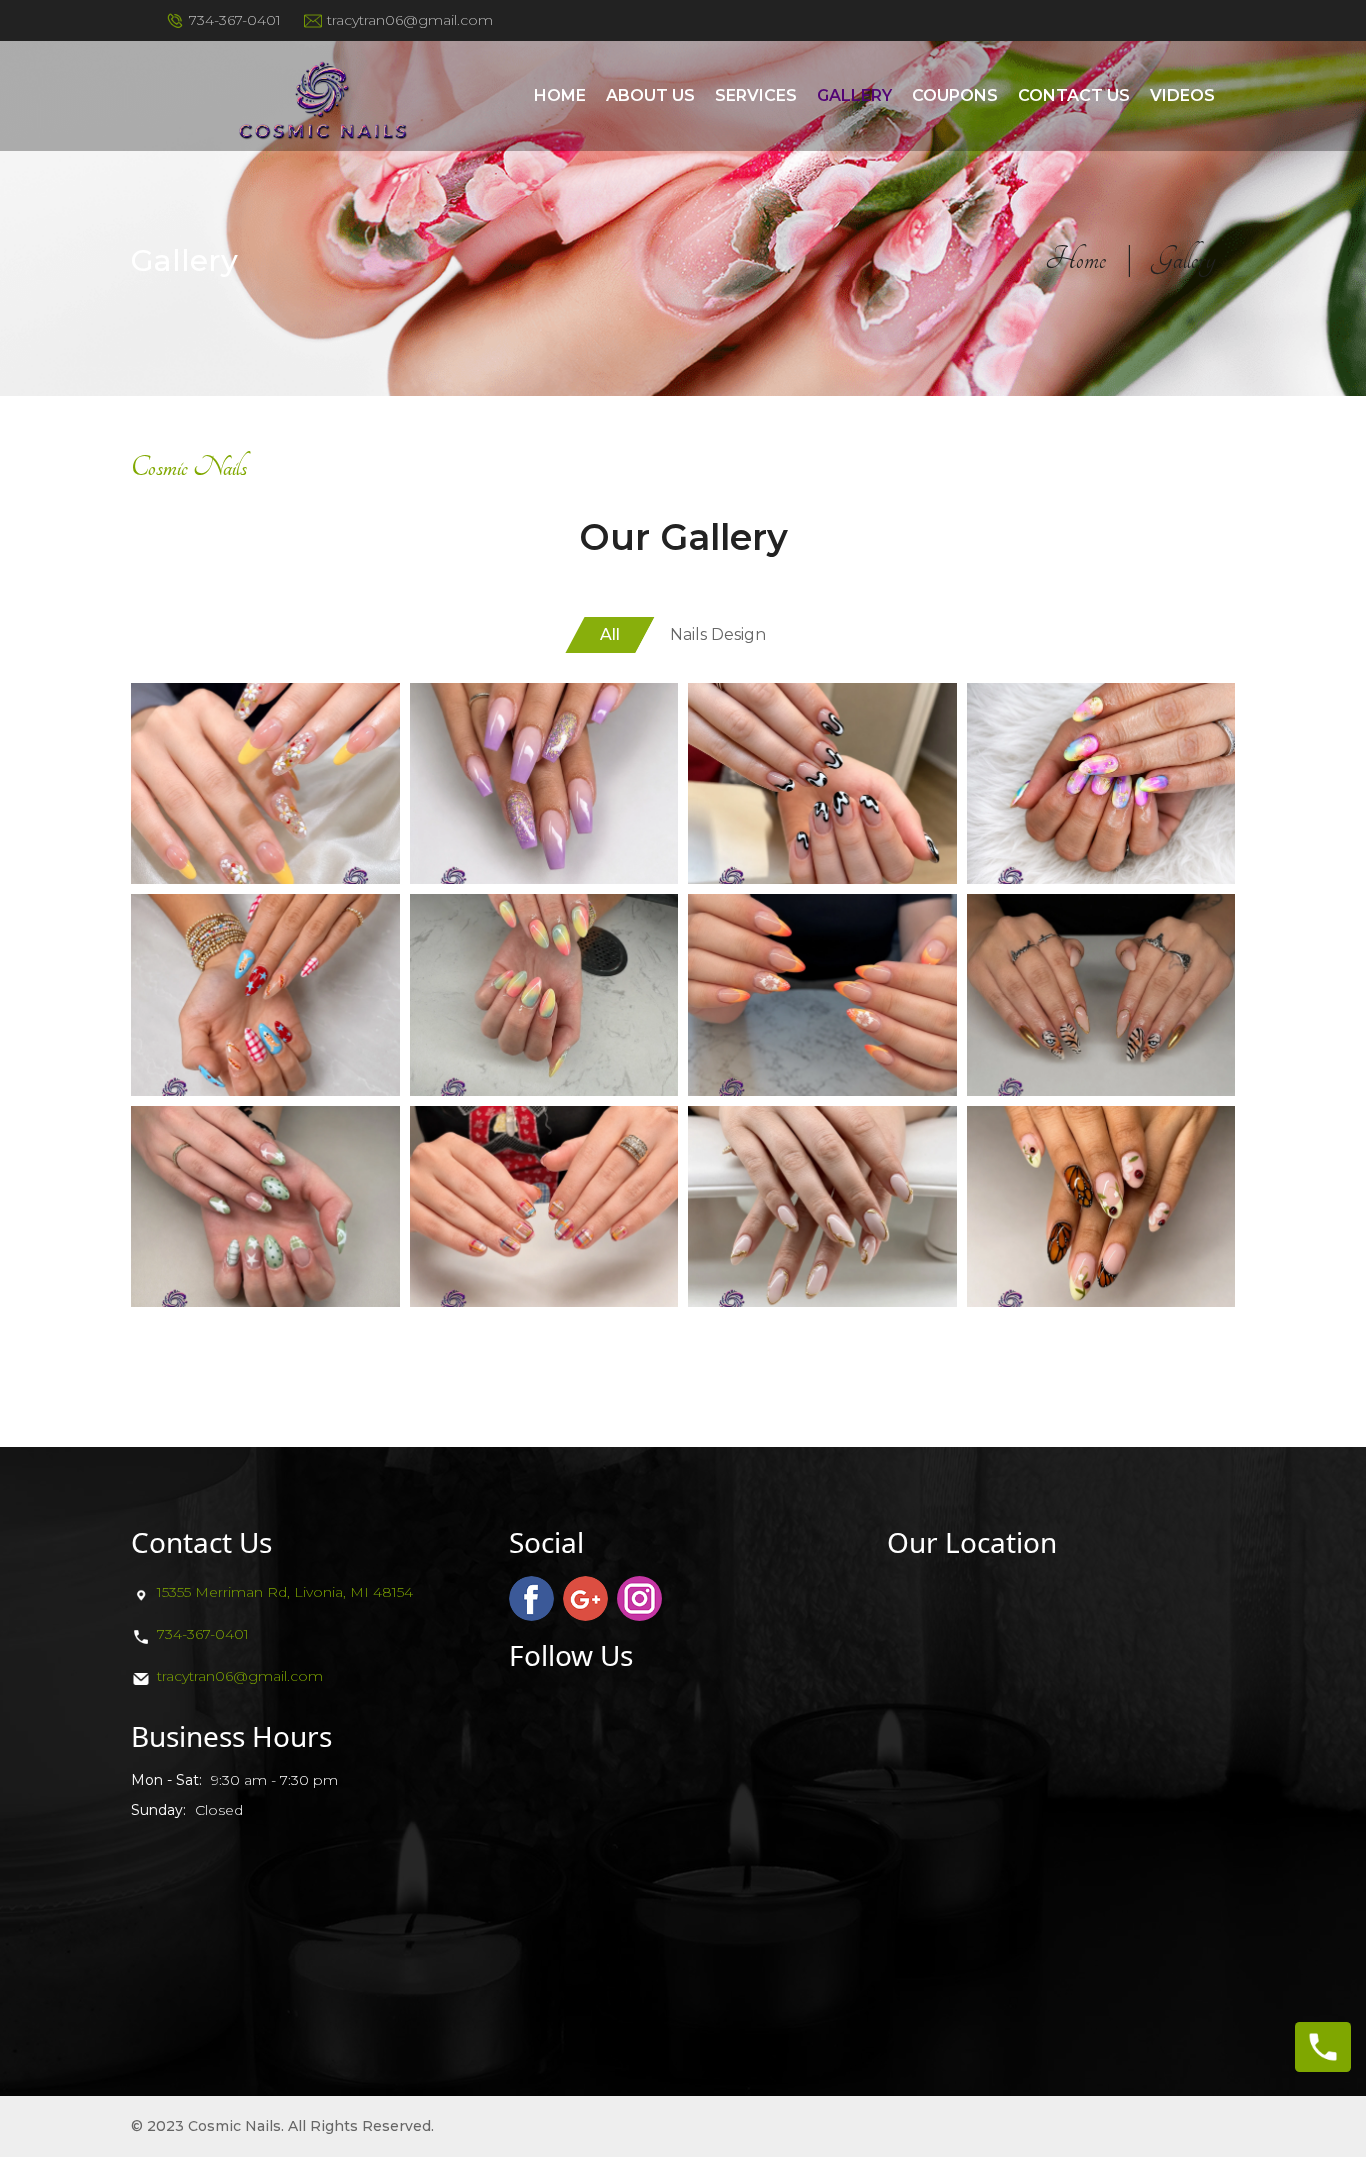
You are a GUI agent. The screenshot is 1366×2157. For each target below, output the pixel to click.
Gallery (854, 95)
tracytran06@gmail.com (240, 1676)
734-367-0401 (203, 1634)
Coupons (955, 95)
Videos (1182, 95)
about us (650, 95)
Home (560, 95)
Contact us (1074, 95)
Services (756, 95)
